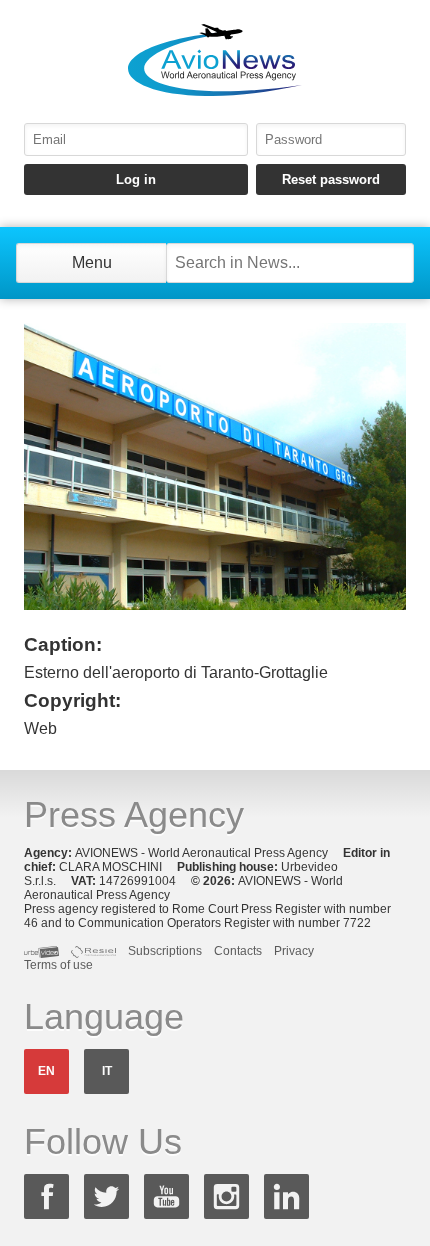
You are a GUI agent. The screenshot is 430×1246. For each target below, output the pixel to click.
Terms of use (58, 965)
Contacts (238, 951)
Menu (92, 262)
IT (107, 1071)
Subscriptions (165, 951)
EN (46, 1071)
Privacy (294, 951)
